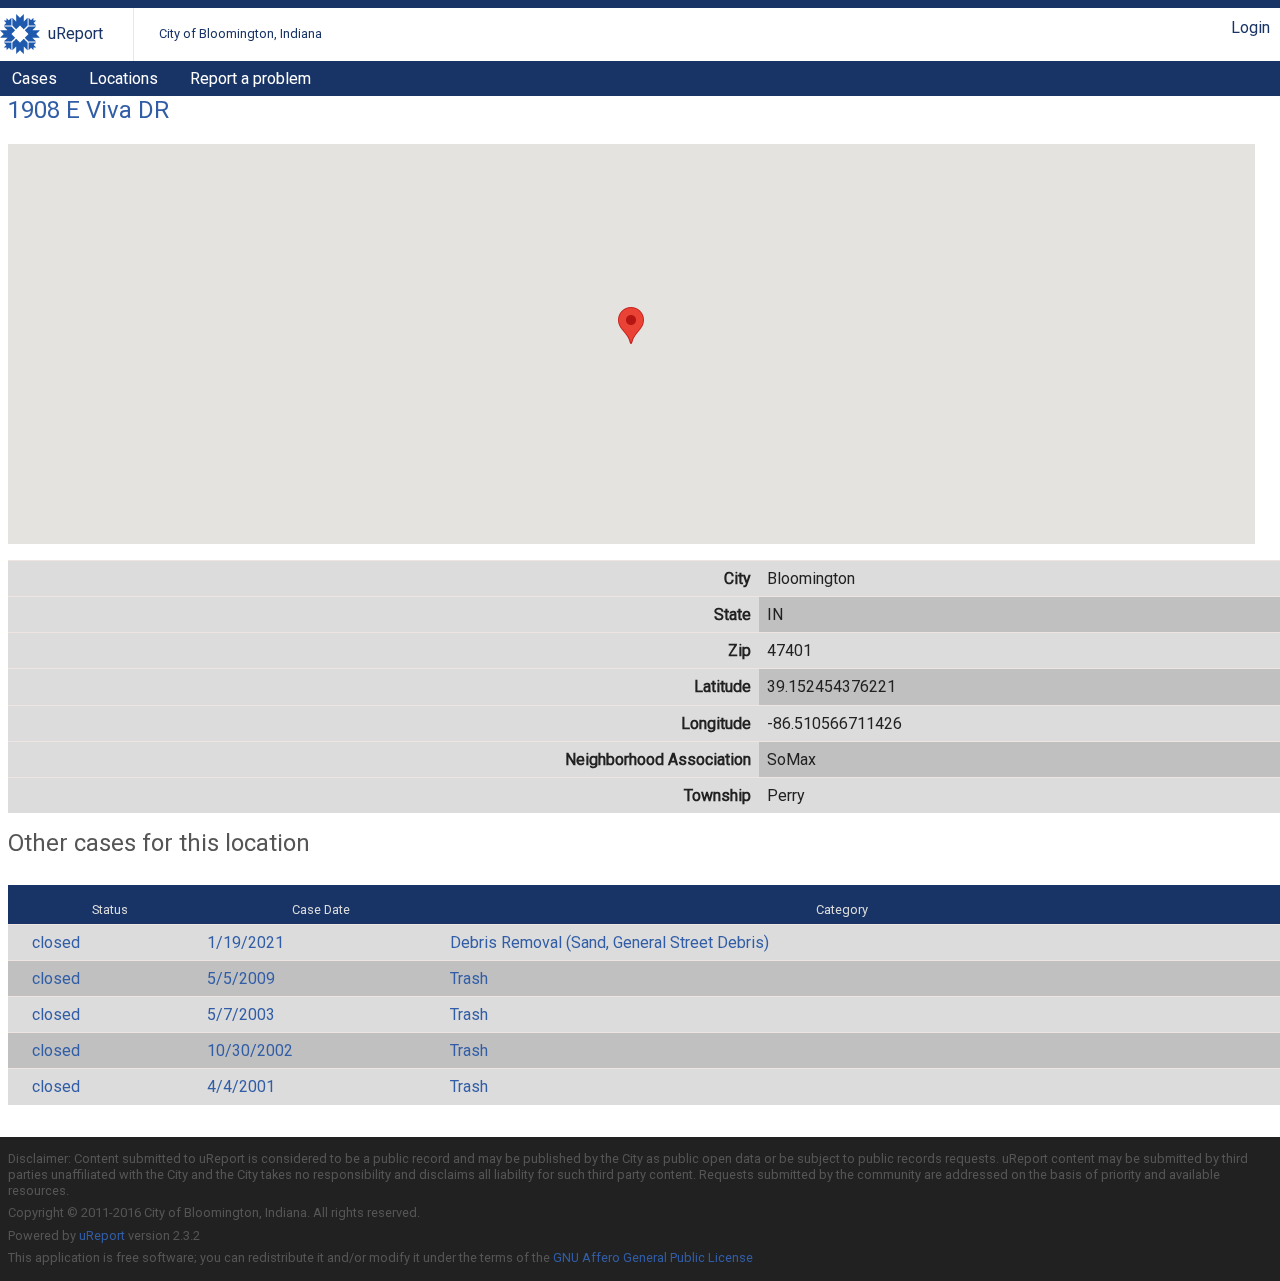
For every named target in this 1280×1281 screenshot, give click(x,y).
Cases (34, 78)
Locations (123, 78)
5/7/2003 (241, 1014)
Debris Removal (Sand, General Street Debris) (609, 942)
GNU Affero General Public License (653, 1257)
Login (1250, 27)
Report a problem (250, 78)
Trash (469, 978)
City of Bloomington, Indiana (240, 33)
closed (56, 942)
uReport (75, 33)
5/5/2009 (241, 978)
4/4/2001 (241, 1086)
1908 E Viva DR (88, 110)
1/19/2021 (245, 942)
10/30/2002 (250, 1050)
